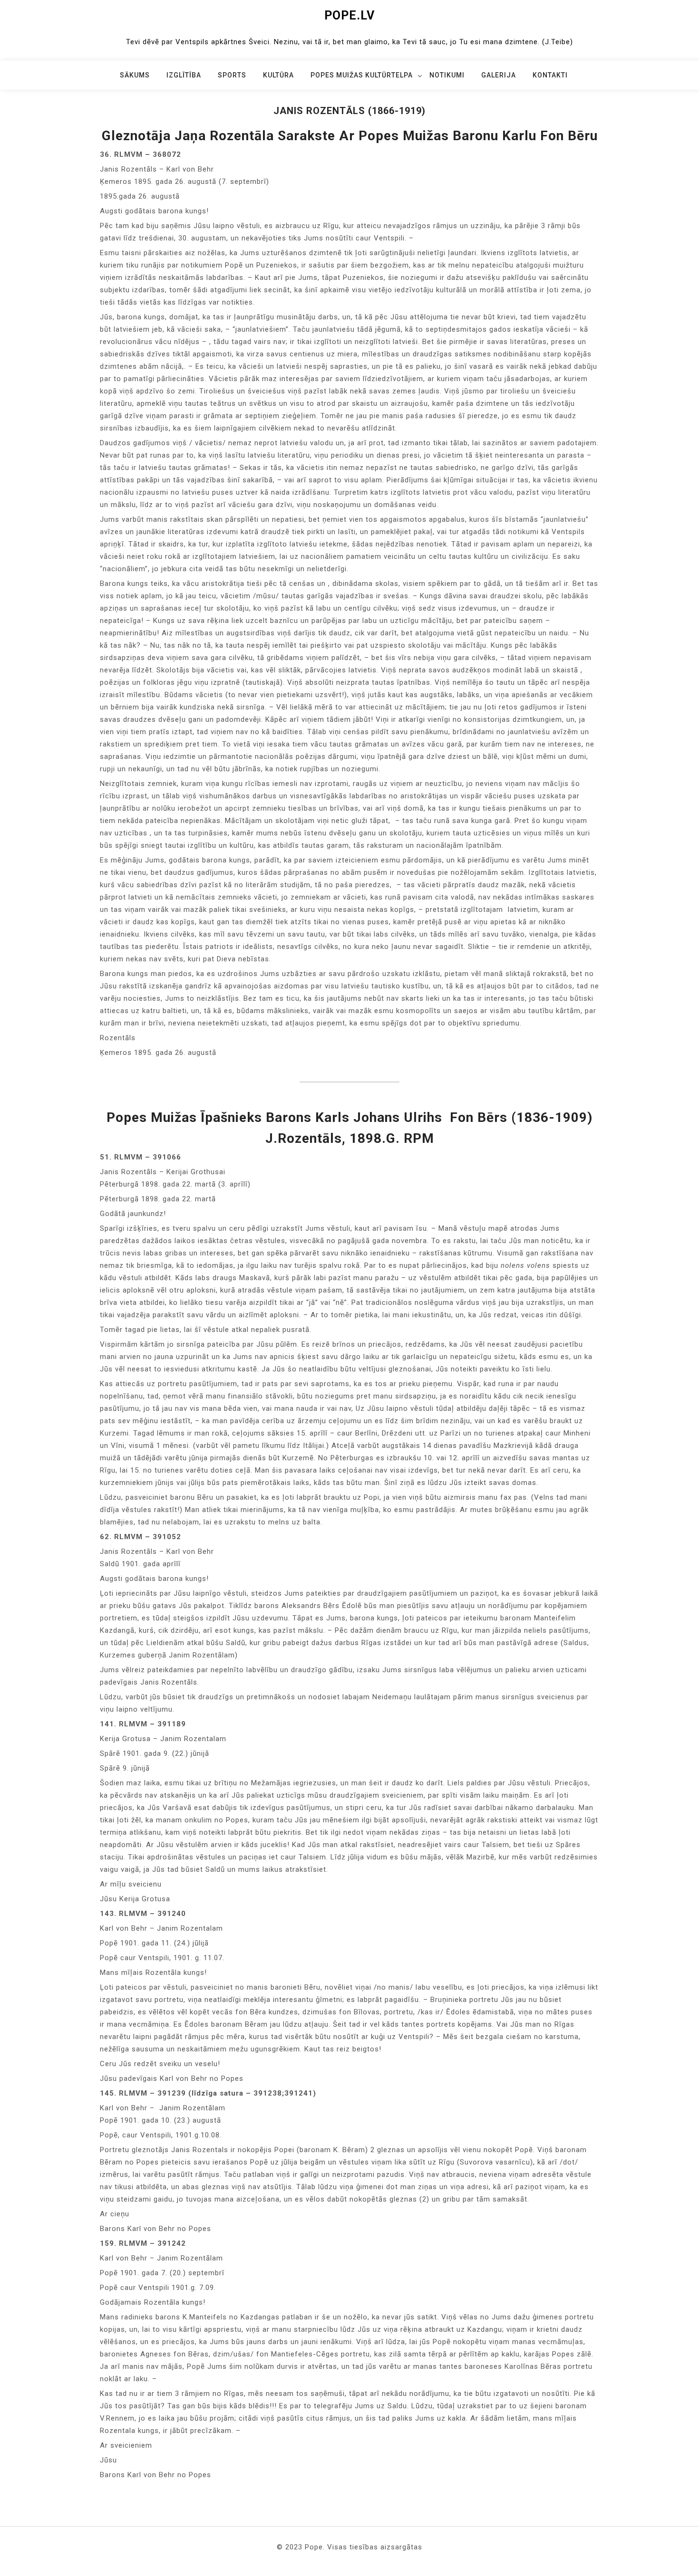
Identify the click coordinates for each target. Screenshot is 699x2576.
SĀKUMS (135, 75)
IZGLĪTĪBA (184, 75)
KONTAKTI (550, 75)
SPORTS (232, 75)
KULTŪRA (278, 75)
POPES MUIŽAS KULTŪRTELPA (362, 75)
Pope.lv (349, 15)
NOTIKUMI (447, 75)
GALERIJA (499, 75)
